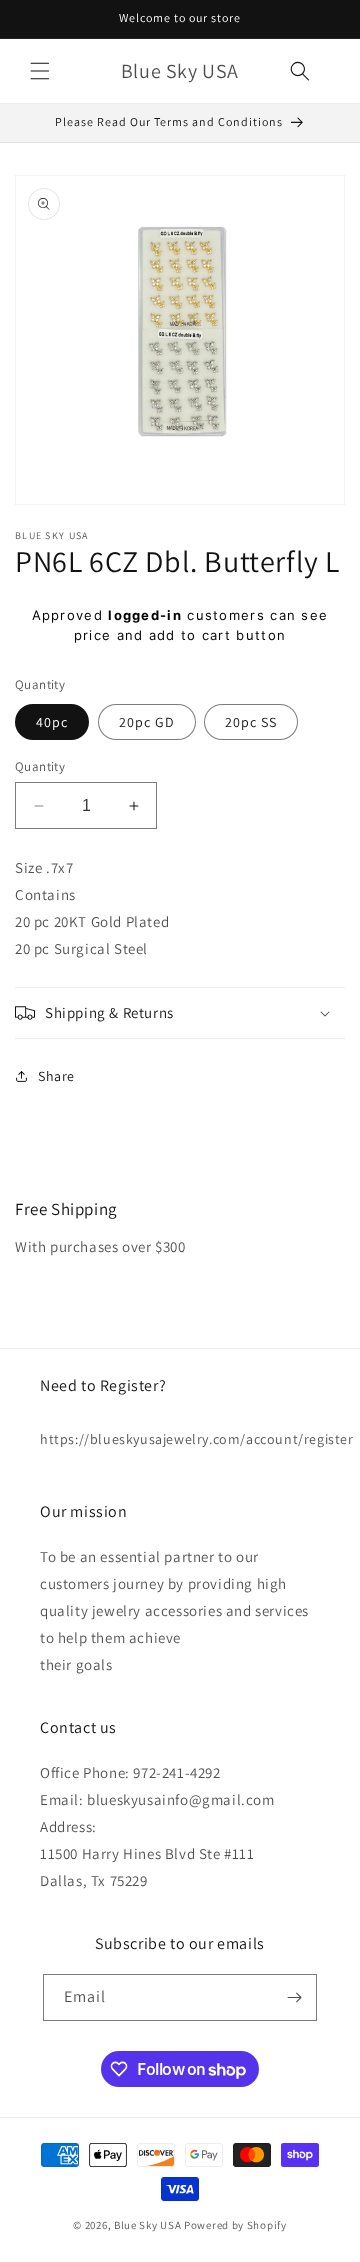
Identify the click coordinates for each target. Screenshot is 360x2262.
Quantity (40, 766)
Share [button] (56, 1076)
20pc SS (251, 722)
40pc (52, 722)
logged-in (145, 615)
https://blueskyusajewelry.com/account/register (180, 1439)
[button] (40, 71)
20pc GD (147, 722)
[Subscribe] (294, 1997)
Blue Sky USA (147, 2225)
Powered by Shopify (235, 2225)
